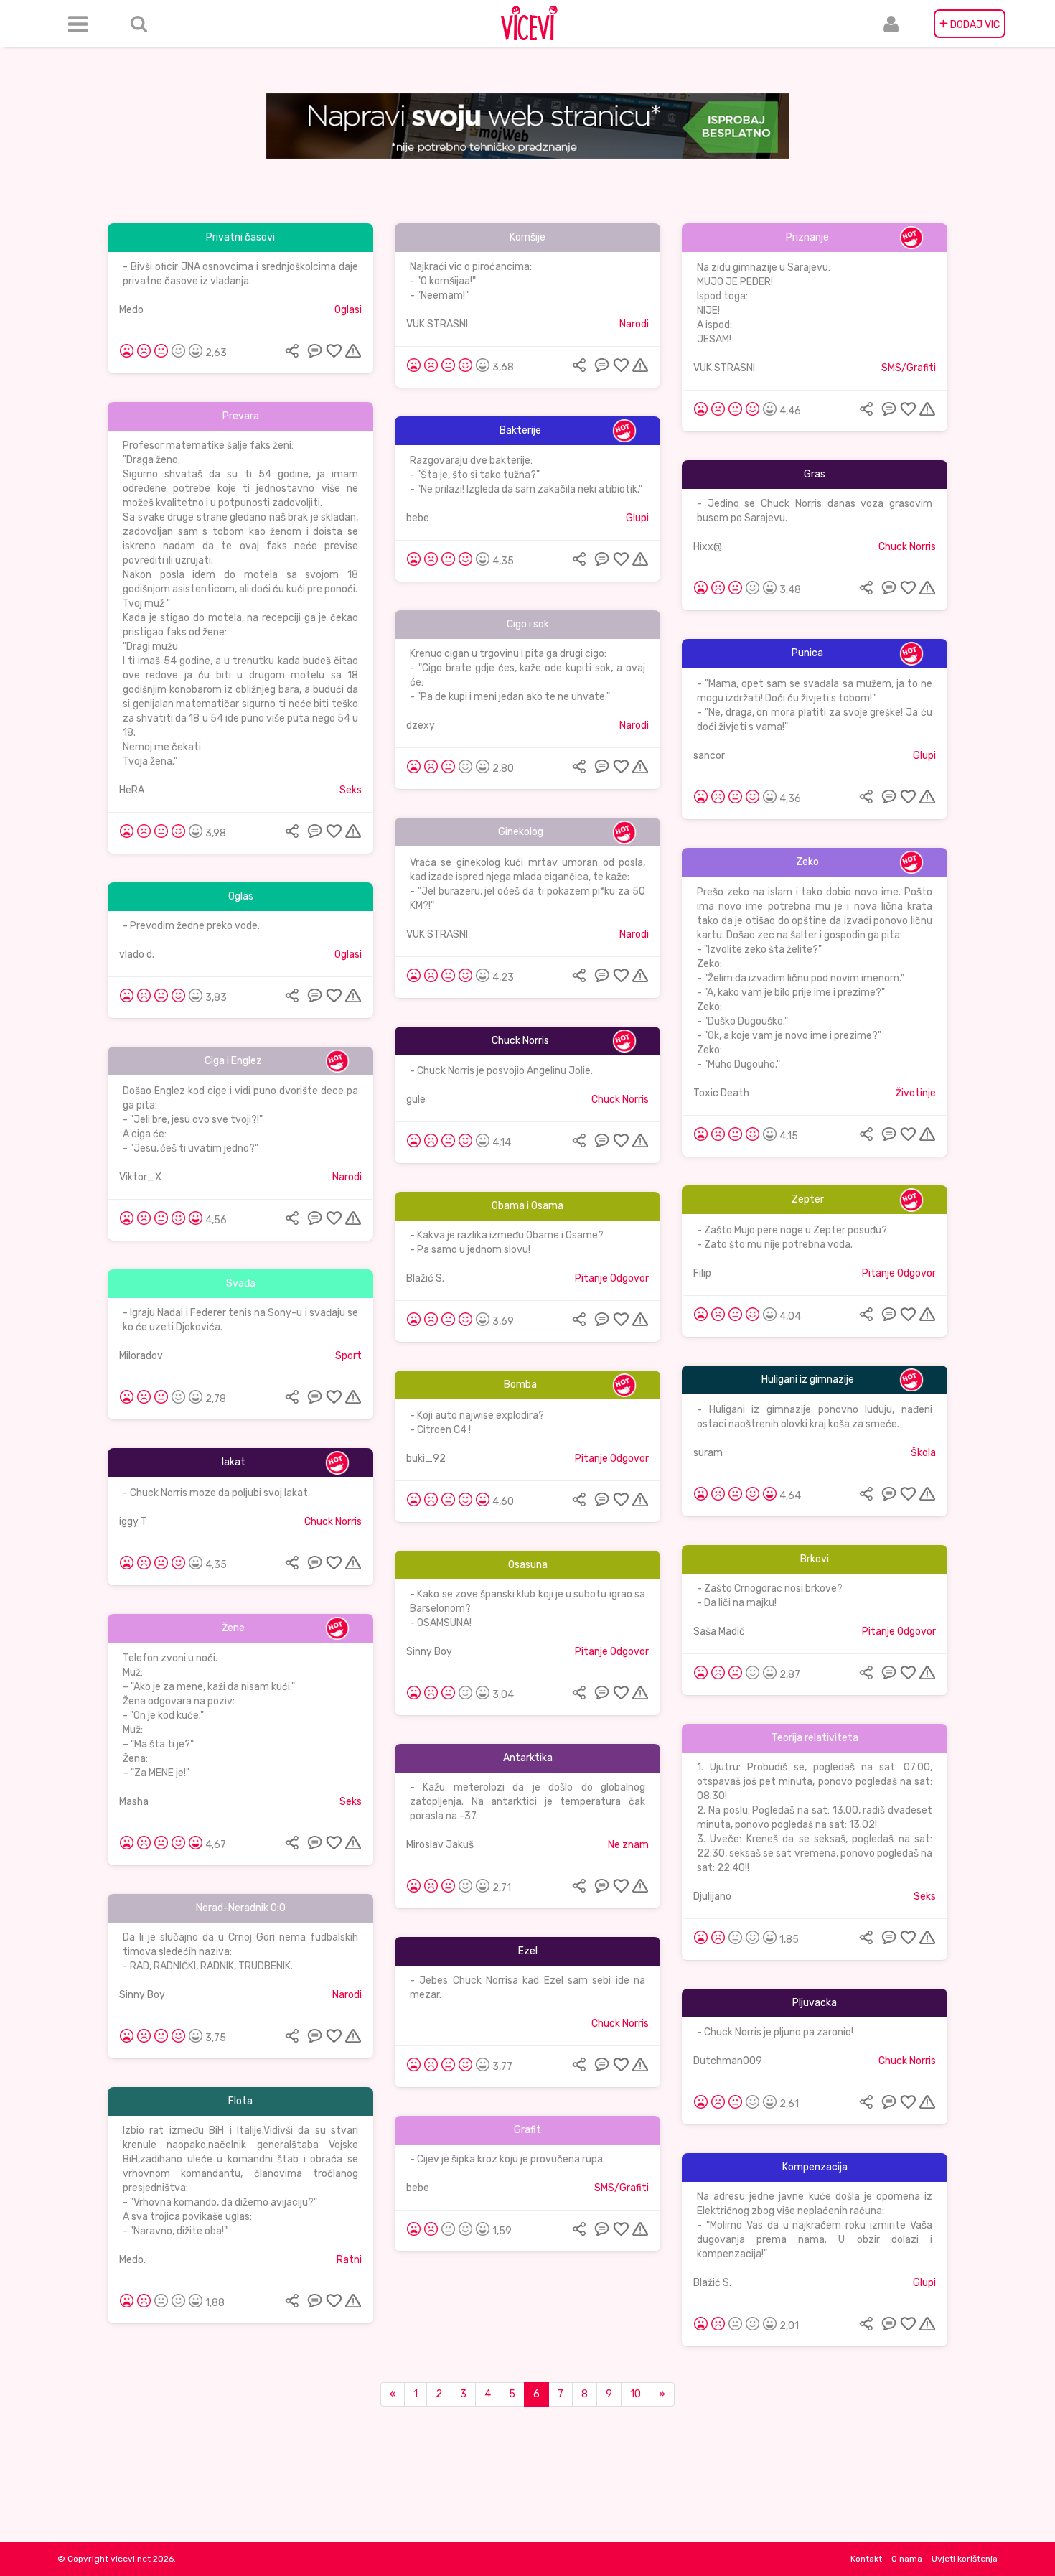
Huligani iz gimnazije (808, 1380)
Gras (815, 474)
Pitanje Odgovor (899, 1273)
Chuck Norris (907, 547)
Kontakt (866, 2559)
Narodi (634, 324)
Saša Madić (719, 1632)
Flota (240, 2101)
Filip (702, 1273)
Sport (348, 1356)
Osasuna (528, 1565)
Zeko (807, 862)
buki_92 (426, 1459)
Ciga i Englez (233, 1061)
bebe (418, 518)
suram (708, 1453)
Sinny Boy (429, 1652)
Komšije (527, 237)
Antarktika (528, 1758)
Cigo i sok (528, 624)
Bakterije (520, 430)
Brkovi (815, 1559)
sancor (709, 756)
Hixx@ (708, 547)
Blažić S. (425, 1278)
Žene (233, 1628)
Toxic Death (721, 1093)
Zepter (808, 1199)
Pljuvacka (815, 2003)
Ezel (528, 1951)
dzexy (421, 725)
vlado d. (137, 955)
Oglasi (348, 310)
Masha (134, 1802)
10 (636, 2394)
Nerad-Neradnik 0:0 (241, 1908)
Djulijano (712, 1896)
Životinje (916, 1093)
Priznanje (807, 237)
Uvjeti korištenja (965, 2559)
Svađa (241, 1283)
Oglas (241, 896)
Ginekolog (521, 832)
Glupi (637, 518)
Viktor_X (140, 1177)
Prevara (241, 416)
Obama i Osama (527, 1206)
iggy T (133, 1522)
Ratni (349, 2260)
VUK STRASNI (437, 324)
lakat (234, 1462)
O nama (907, 2559)
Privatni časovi (240, 237)
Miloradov (141, 1356)
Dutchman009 (728, 2061)
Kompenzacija (815, 2167)
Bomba (520, 1385)
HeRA (132, 790)
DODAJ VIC (970, 24)
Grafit (527, 2130)
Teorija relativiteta (815, 1738)
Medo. (132, 2260)
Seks (351, 790)
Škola (923, 1453)
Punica (807, 653)
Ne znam (628, 1845)
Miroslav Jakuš (440, 1845)
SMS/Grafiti (909, 368)
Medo (131, 310)
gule (416, 1100)
